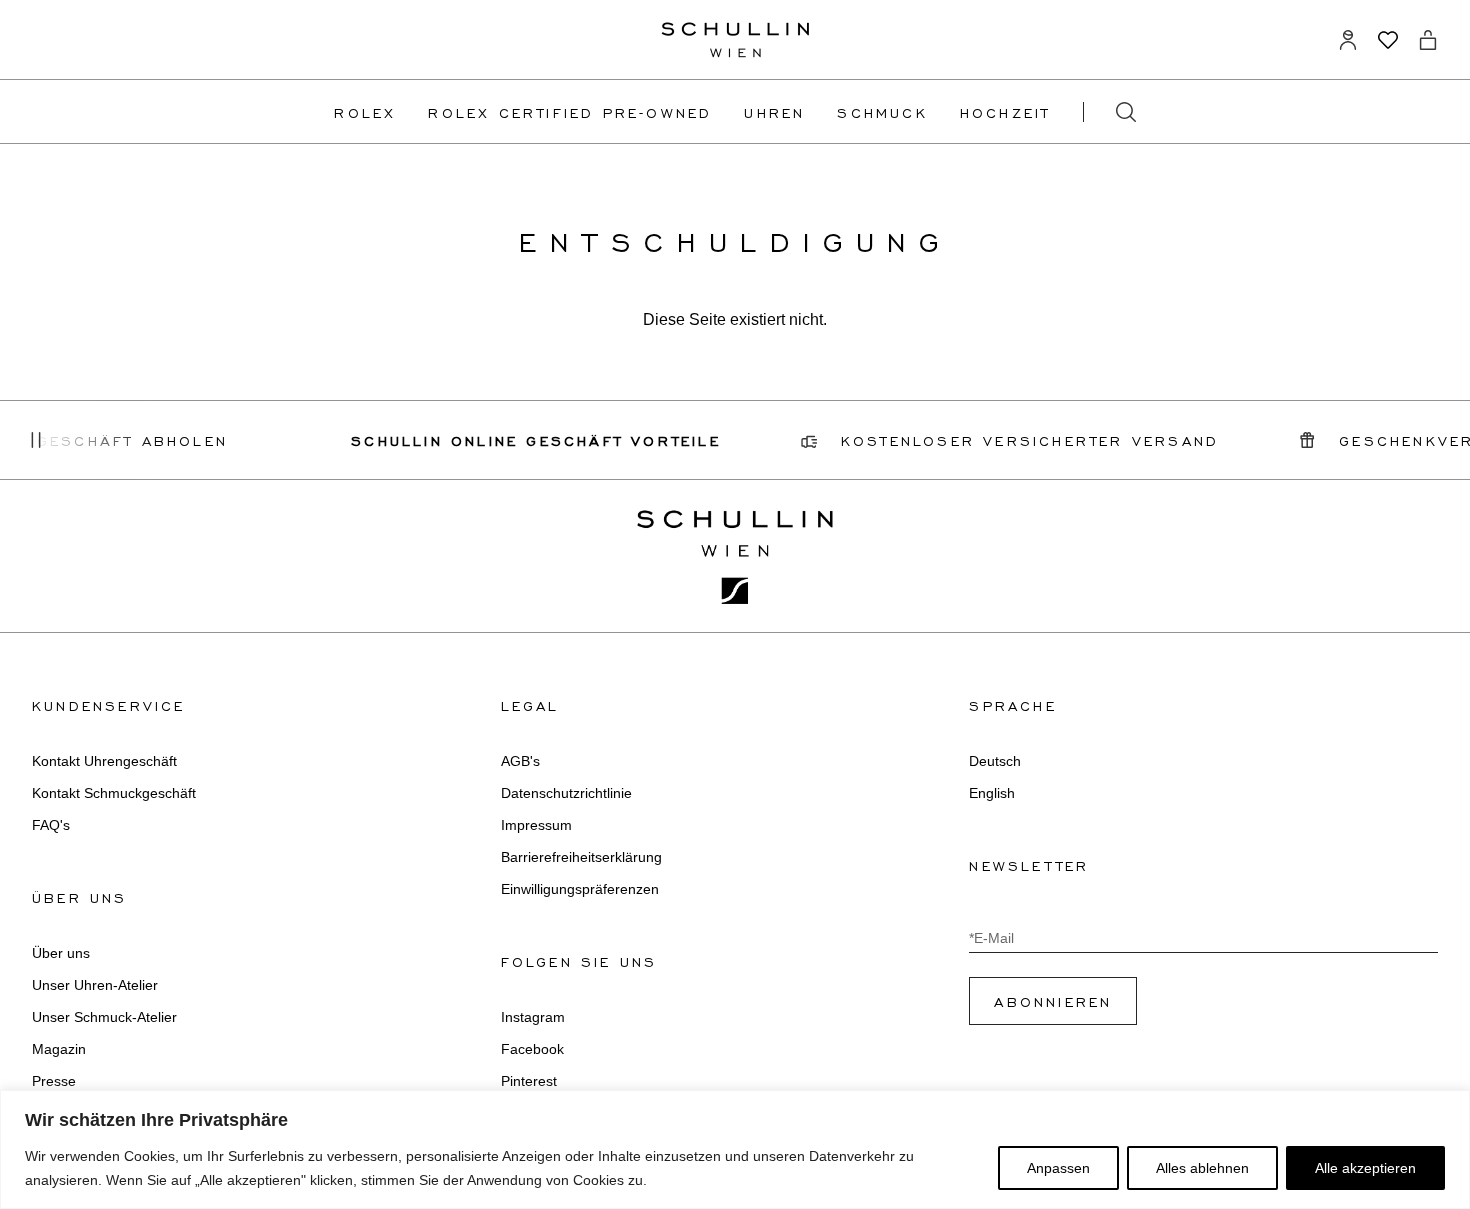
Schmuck (882, 112)
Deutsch (995, 761)
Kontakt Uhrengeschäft (104, 761)
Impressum (536, 825)
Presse (54, 1081)
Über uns (61, 953)
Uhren (774, 112)
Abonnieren (1053, 1001)
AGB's (520, 761)
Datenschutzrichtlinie (566, 793)
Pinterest (529, 1081)
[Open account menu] (1348, 40)
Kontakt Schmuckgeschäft (114, 793)
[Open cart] (1428, 40)
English (992, 793)
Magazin (59, 1049)
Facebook (532, 1049)
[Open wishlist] (1388, 40)
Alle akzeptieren (1365, 1168)
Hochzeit (1005, 112)
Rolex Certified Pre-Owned (570, 112)
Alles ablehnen (1202, 1168)
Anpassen (1058, 1168)
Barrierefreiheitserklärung (581, 857)
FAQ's (51, 825)
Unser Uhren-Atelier (95, 985)
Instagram (533, 1017)
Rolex (365, 112)
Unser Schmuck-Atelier (104, 1017)
